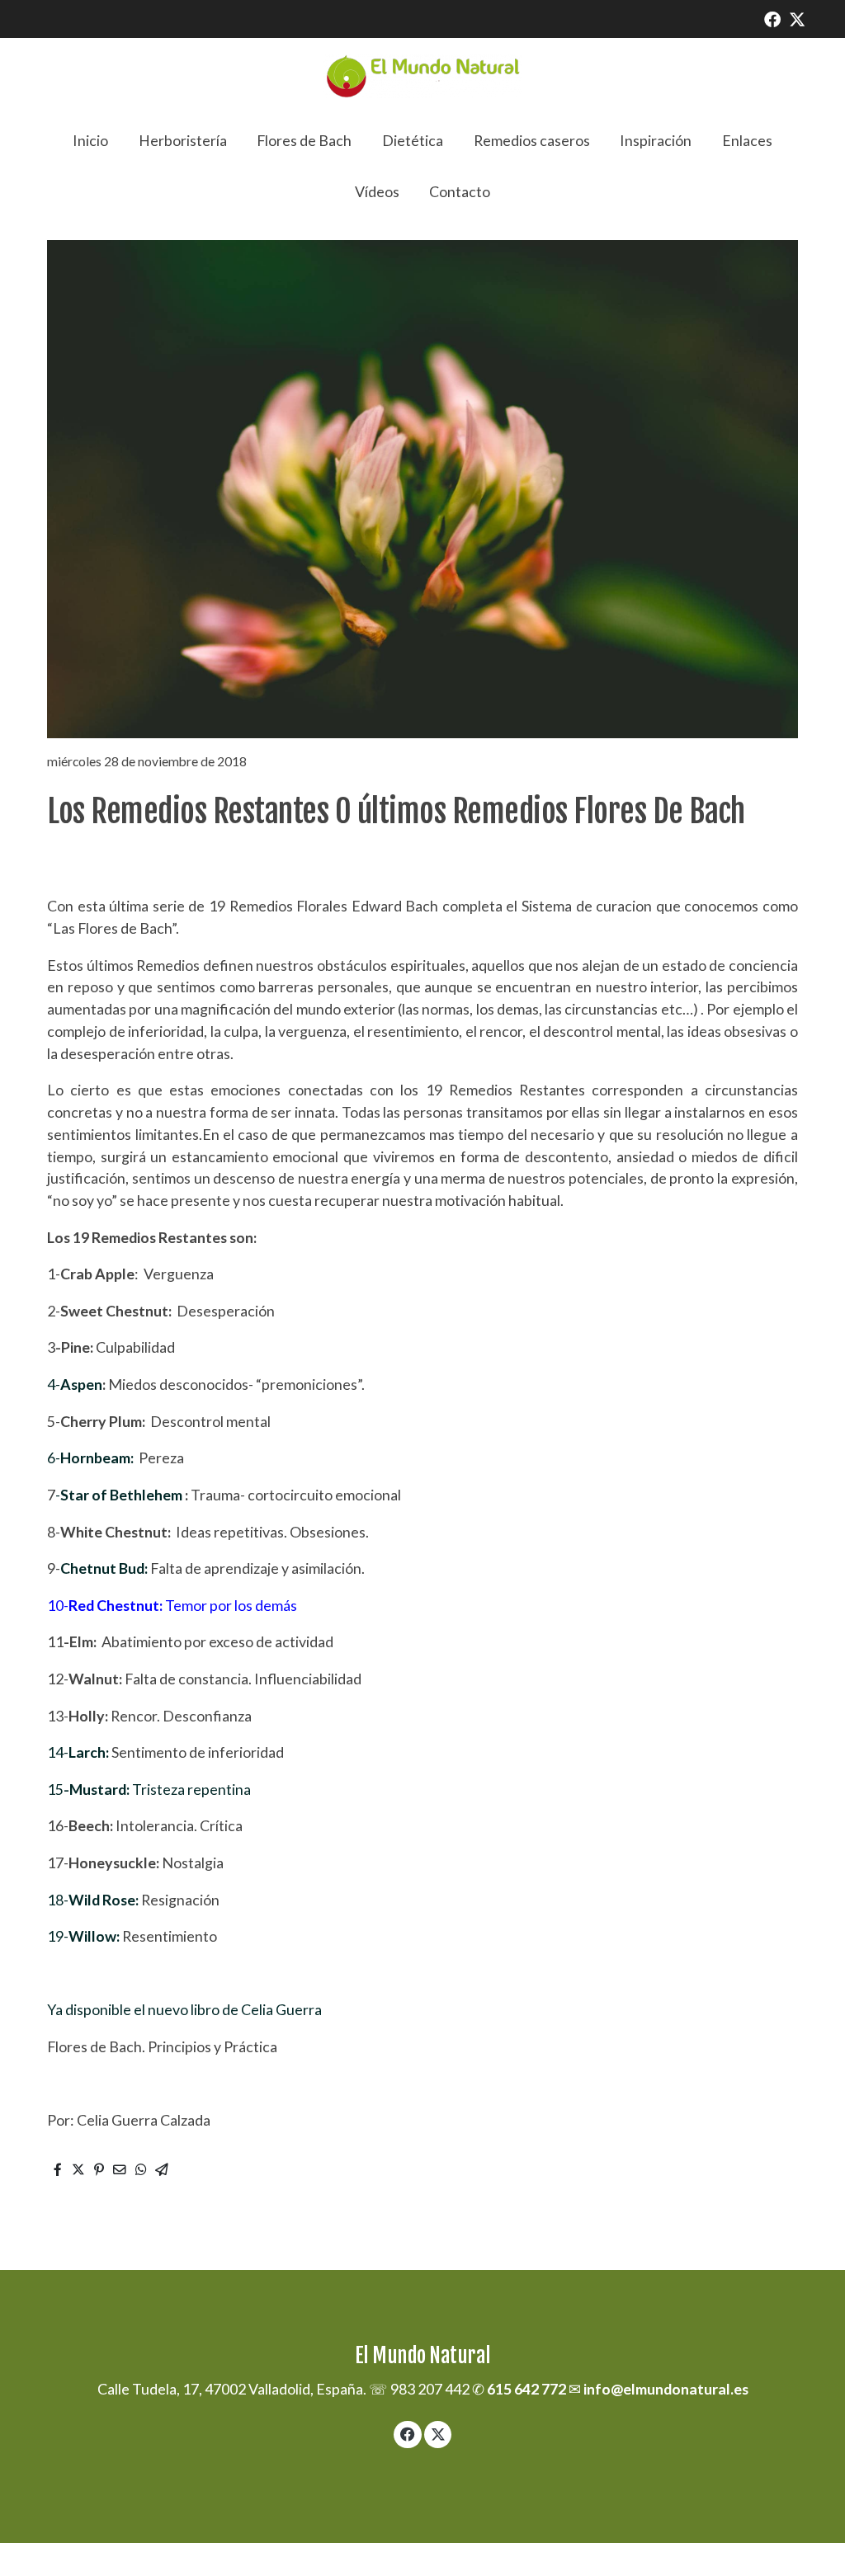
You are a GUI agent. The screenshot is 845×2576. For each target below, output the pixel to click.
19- (83, 1936)
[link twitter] (797, 18)
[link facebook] (772, 18)
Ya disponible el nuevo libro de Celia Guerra (184, 2009)
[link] (422, 76)
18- (93, 1900)
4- (54, 1384)
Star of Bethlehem (123, 1495)
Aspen (81, 1384)
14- (78, 1752)
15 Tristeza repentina (149, 1789)
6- (90, 1458)
